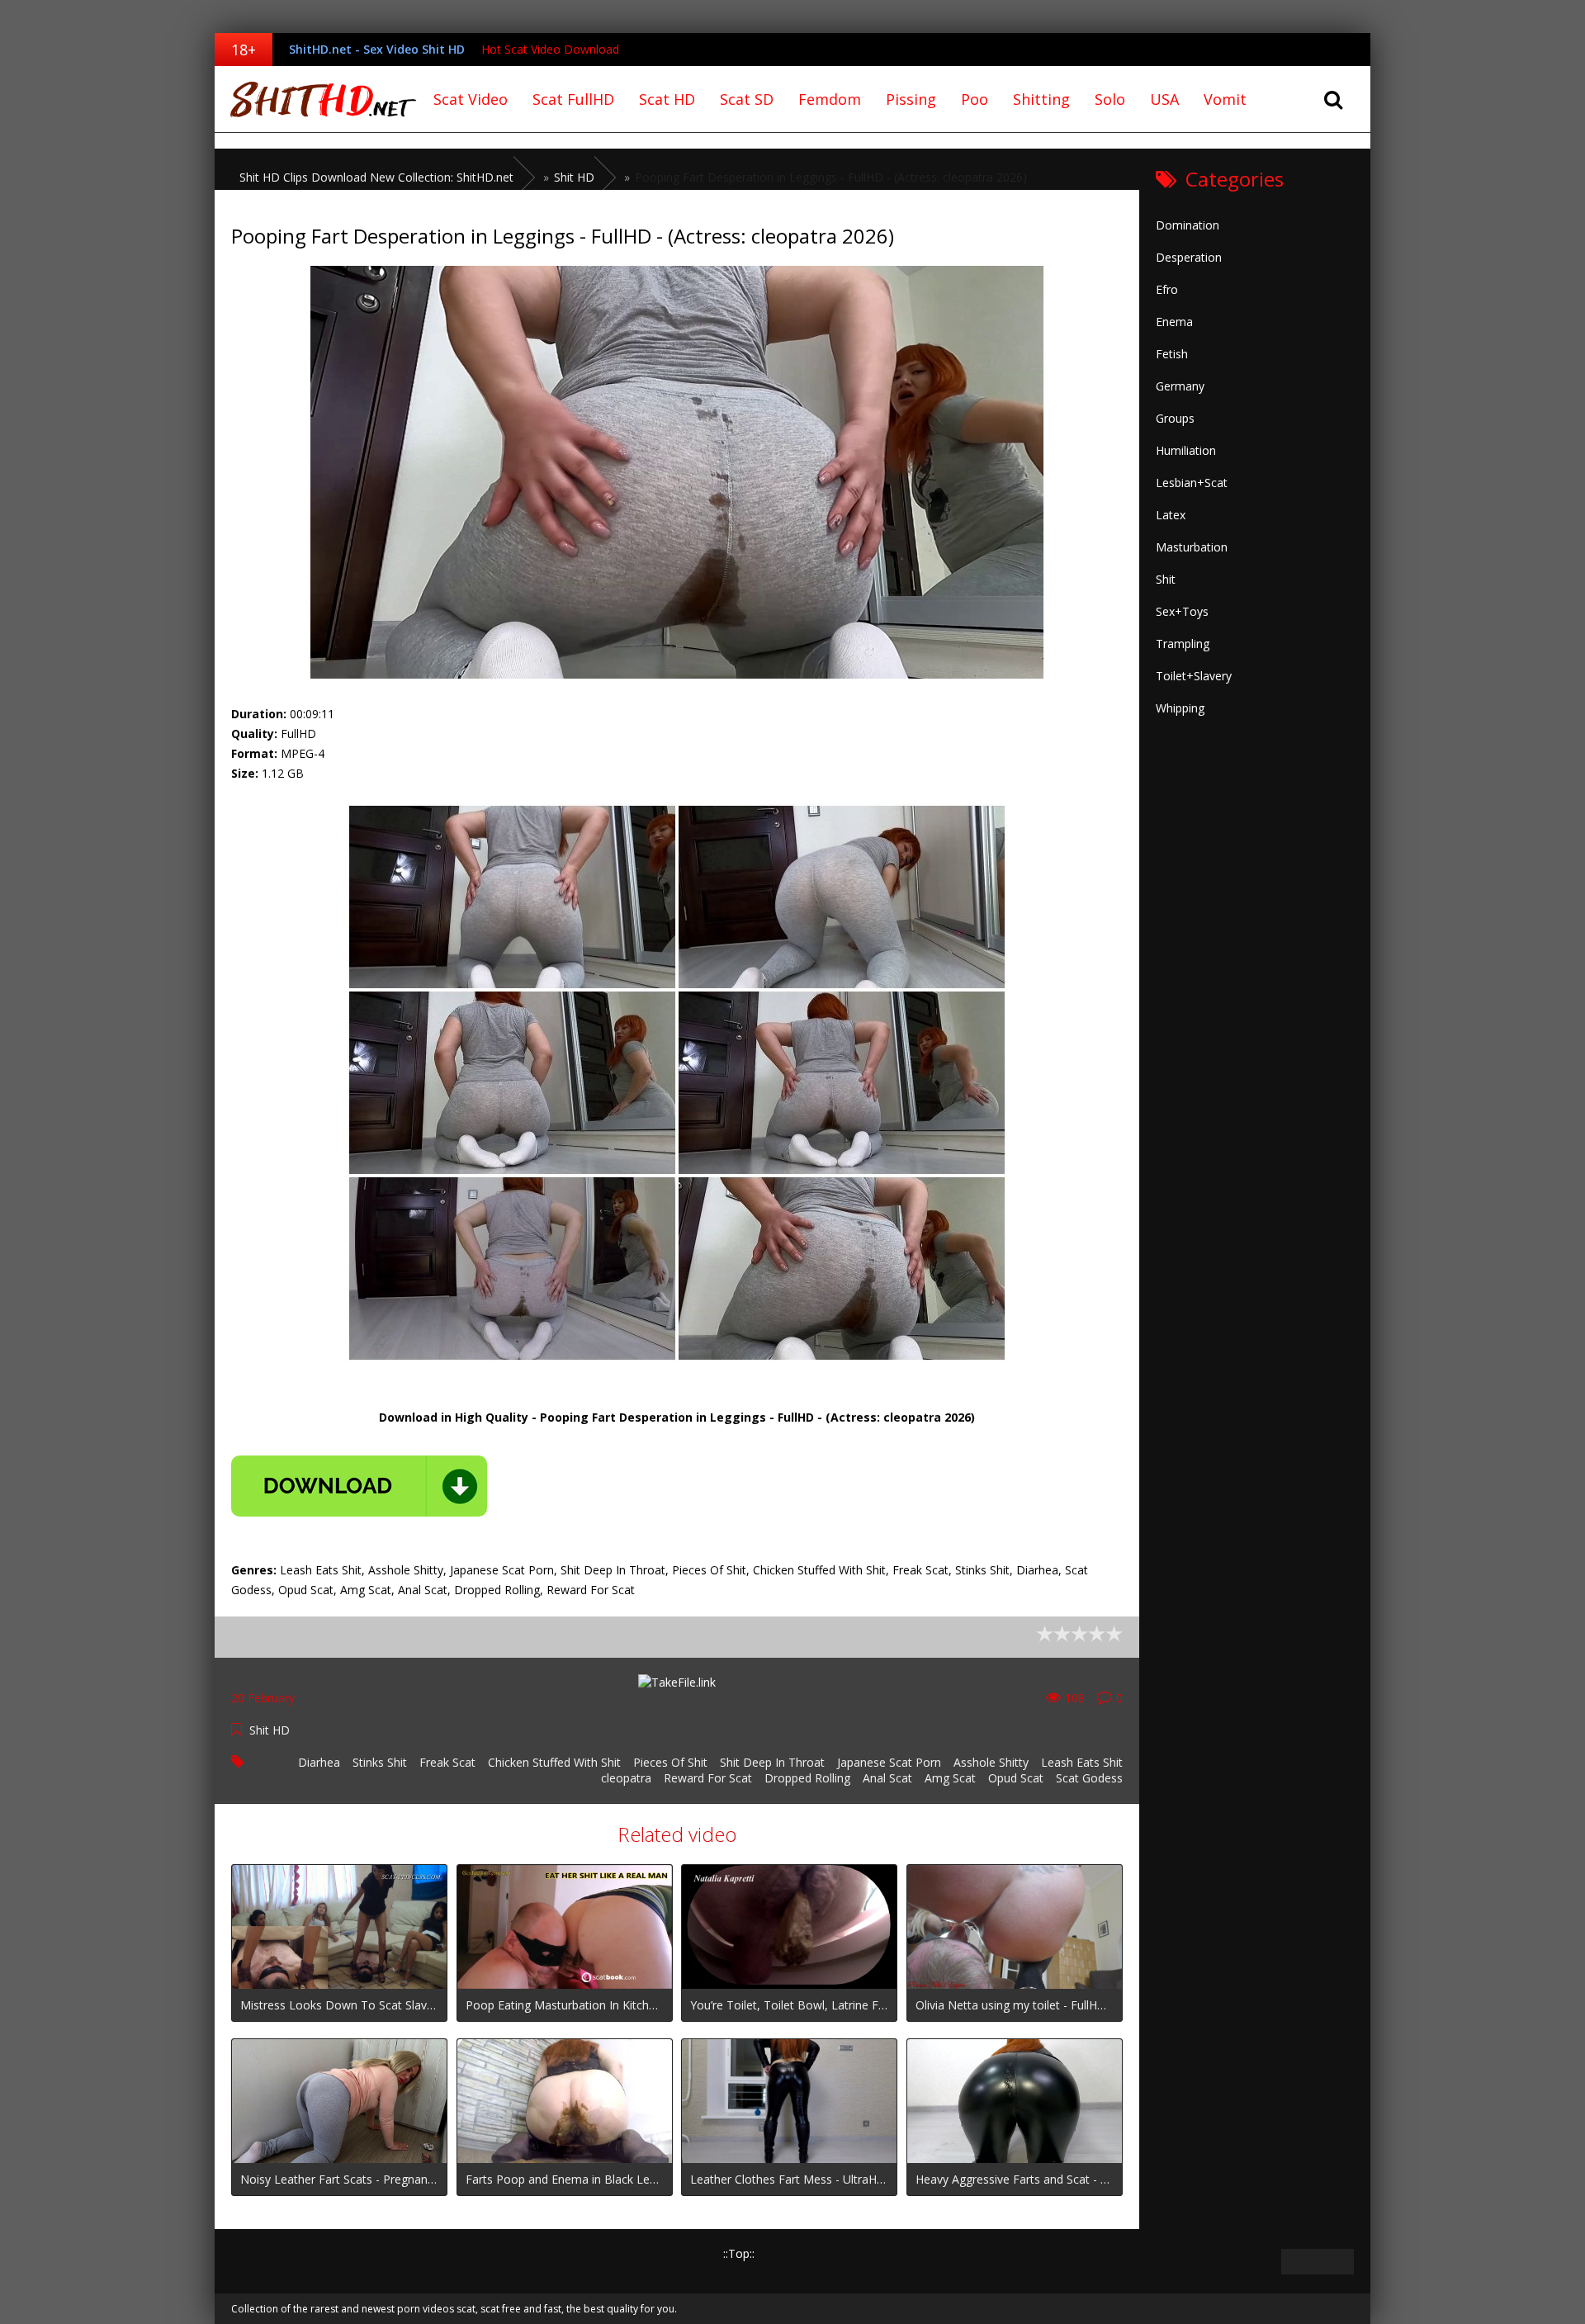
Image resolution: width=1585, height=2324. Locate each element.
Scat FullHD (573, 99)
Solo (1110, 99)
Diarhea (319, 1762)
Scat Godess (1089, 1778)
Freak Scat (447, 1762)
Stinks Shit (380, 1762)
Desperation (1189, 257)
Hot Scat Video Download (550, 49)
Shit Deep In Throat (772, 1762)
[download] (359, 1486)
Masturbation (1192, 547)
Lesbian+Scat (1192, 483)
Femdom (830, 99)
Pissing (911, 99)
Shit (1166, 579)
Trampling (1183, 644)
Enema (1174, 322)
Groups (1175, 418)
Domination (1188, 225)
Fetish (1172, 354)
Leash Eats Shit (1082, 1762)
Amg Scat (950, 1778)
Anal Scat (887, 1778)
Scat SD (747, 99)
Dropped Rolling (807, 1778)
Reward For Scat (708, 1778)
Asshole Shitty (991, 1762)
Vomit (1225, 99)
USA (1164, 99)
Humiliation (1186, 450)
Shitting (1041, 99)
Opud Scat (1016, 1778)
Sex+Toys (1182, 611)
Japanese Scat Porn (889, 1762)
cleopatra (626, 1778)
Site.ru (318, 99)
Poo (975, 99)
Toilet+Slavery (1194, 676)
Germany (1180, 386)
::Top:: (739, 2253)
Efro (1167, 289)
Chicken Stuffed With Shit (554, 1762)
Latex (1171, 515)
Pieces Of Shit (670, 1762)
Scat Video (471, 99)
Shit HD (270, 1730)
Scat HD (667, 99)
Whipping (1180, 708)
